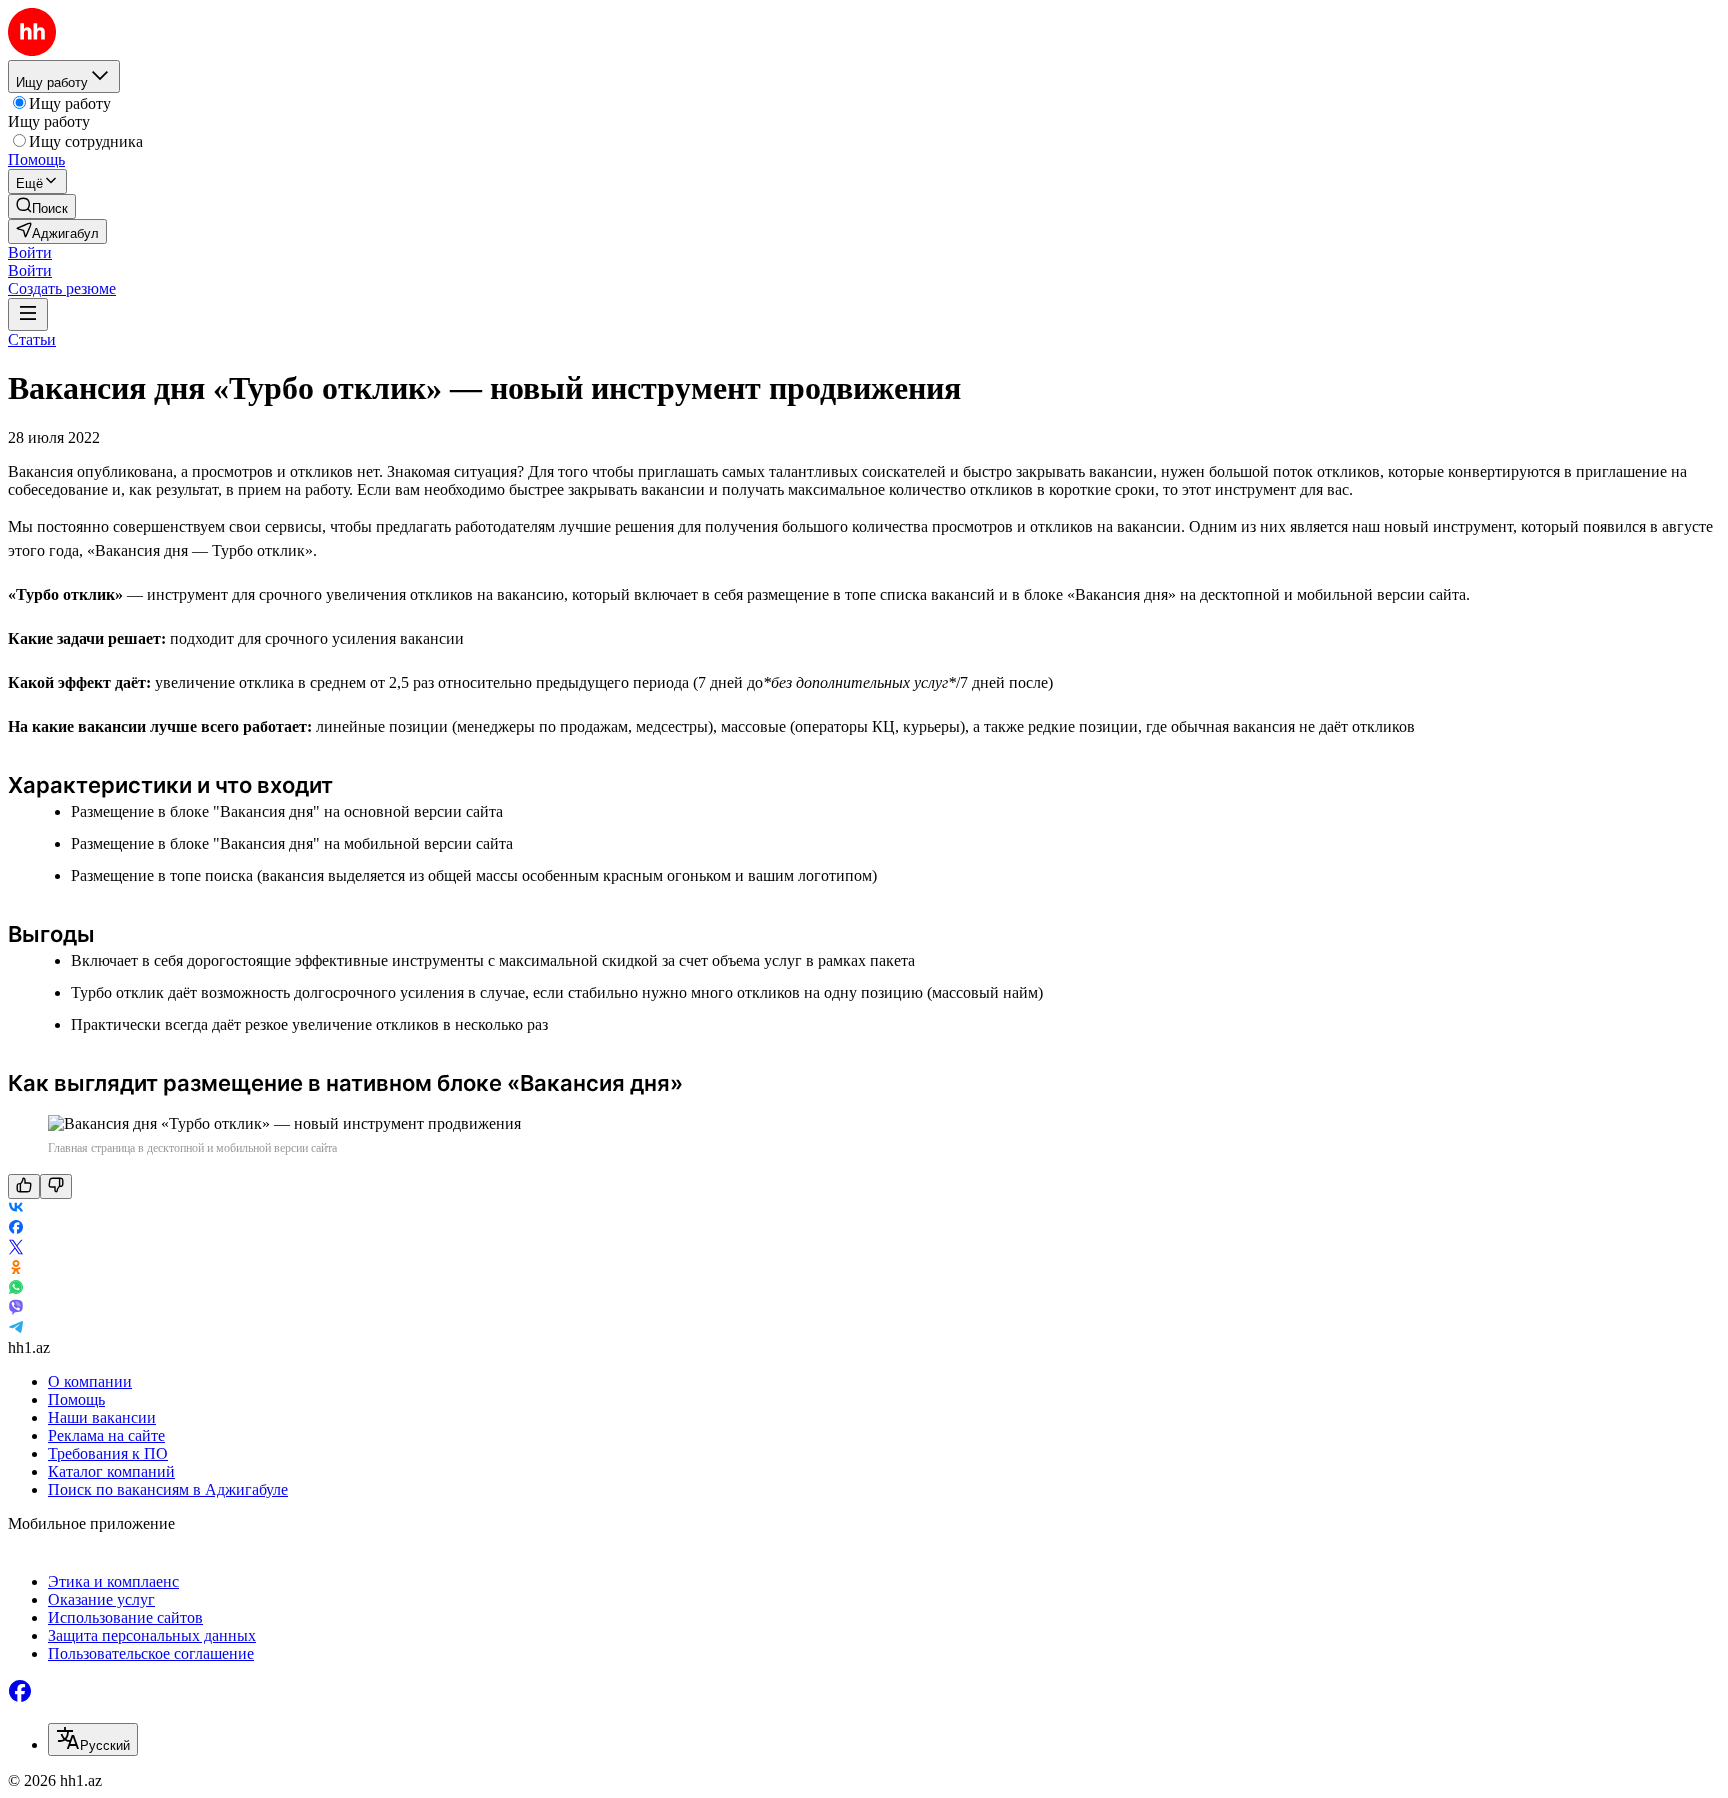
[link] (42, 206)
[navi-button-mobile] (28, 314)
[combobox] (93, 1739)
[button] (30, 252)
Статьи (32, 339)
